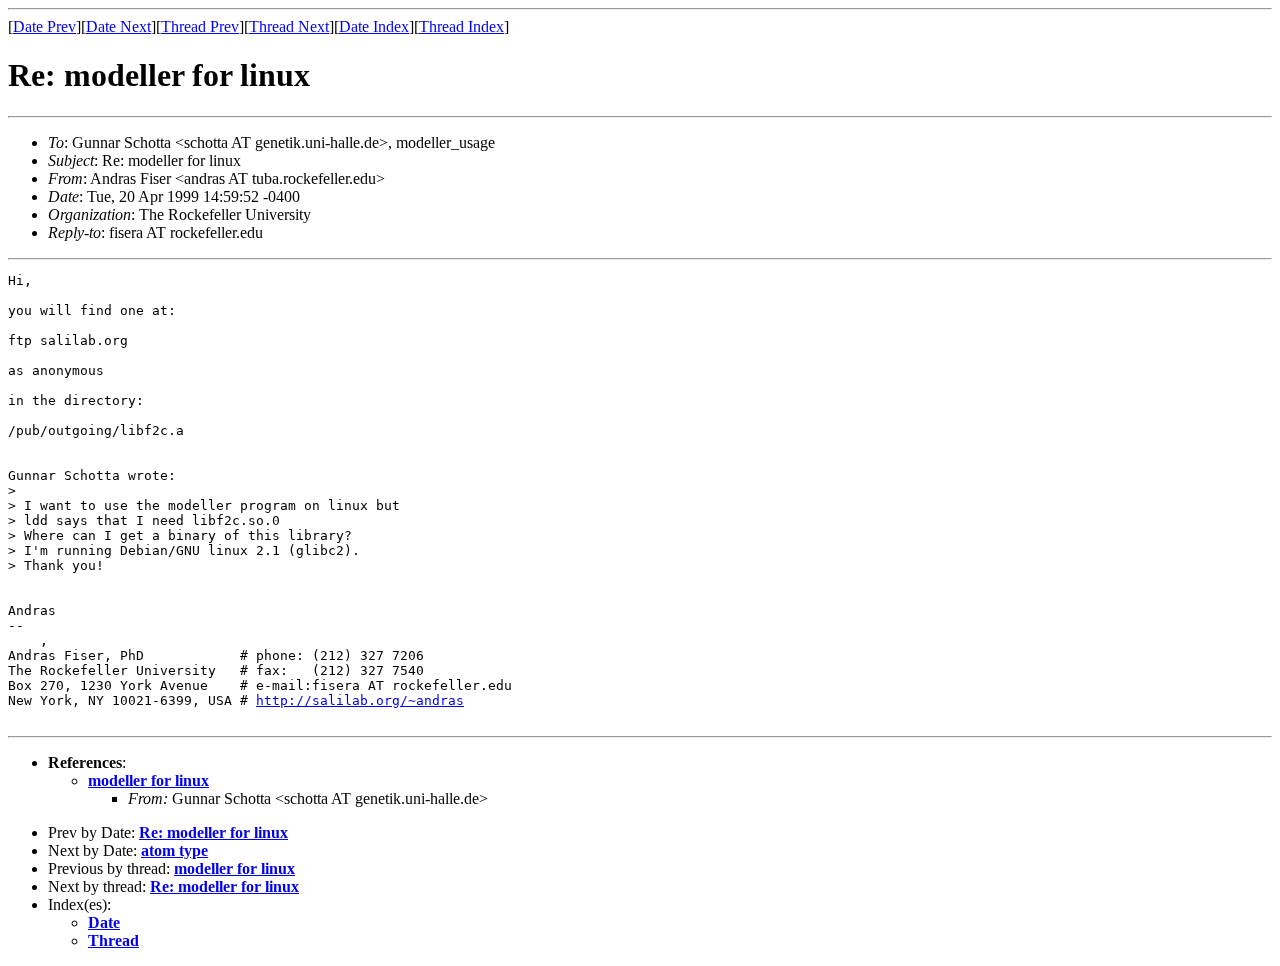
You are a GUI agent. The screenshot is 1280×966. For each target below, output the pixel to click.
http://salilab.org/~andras (360, 700)
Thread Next (289, 26)
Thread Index (461, 26)
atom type (174, 850)
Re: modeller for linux (213, 832)
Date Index (374, 26)
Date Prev (44, 26)
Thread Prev (200, 26)
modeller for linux (148, 780)
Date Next (118, 26)
